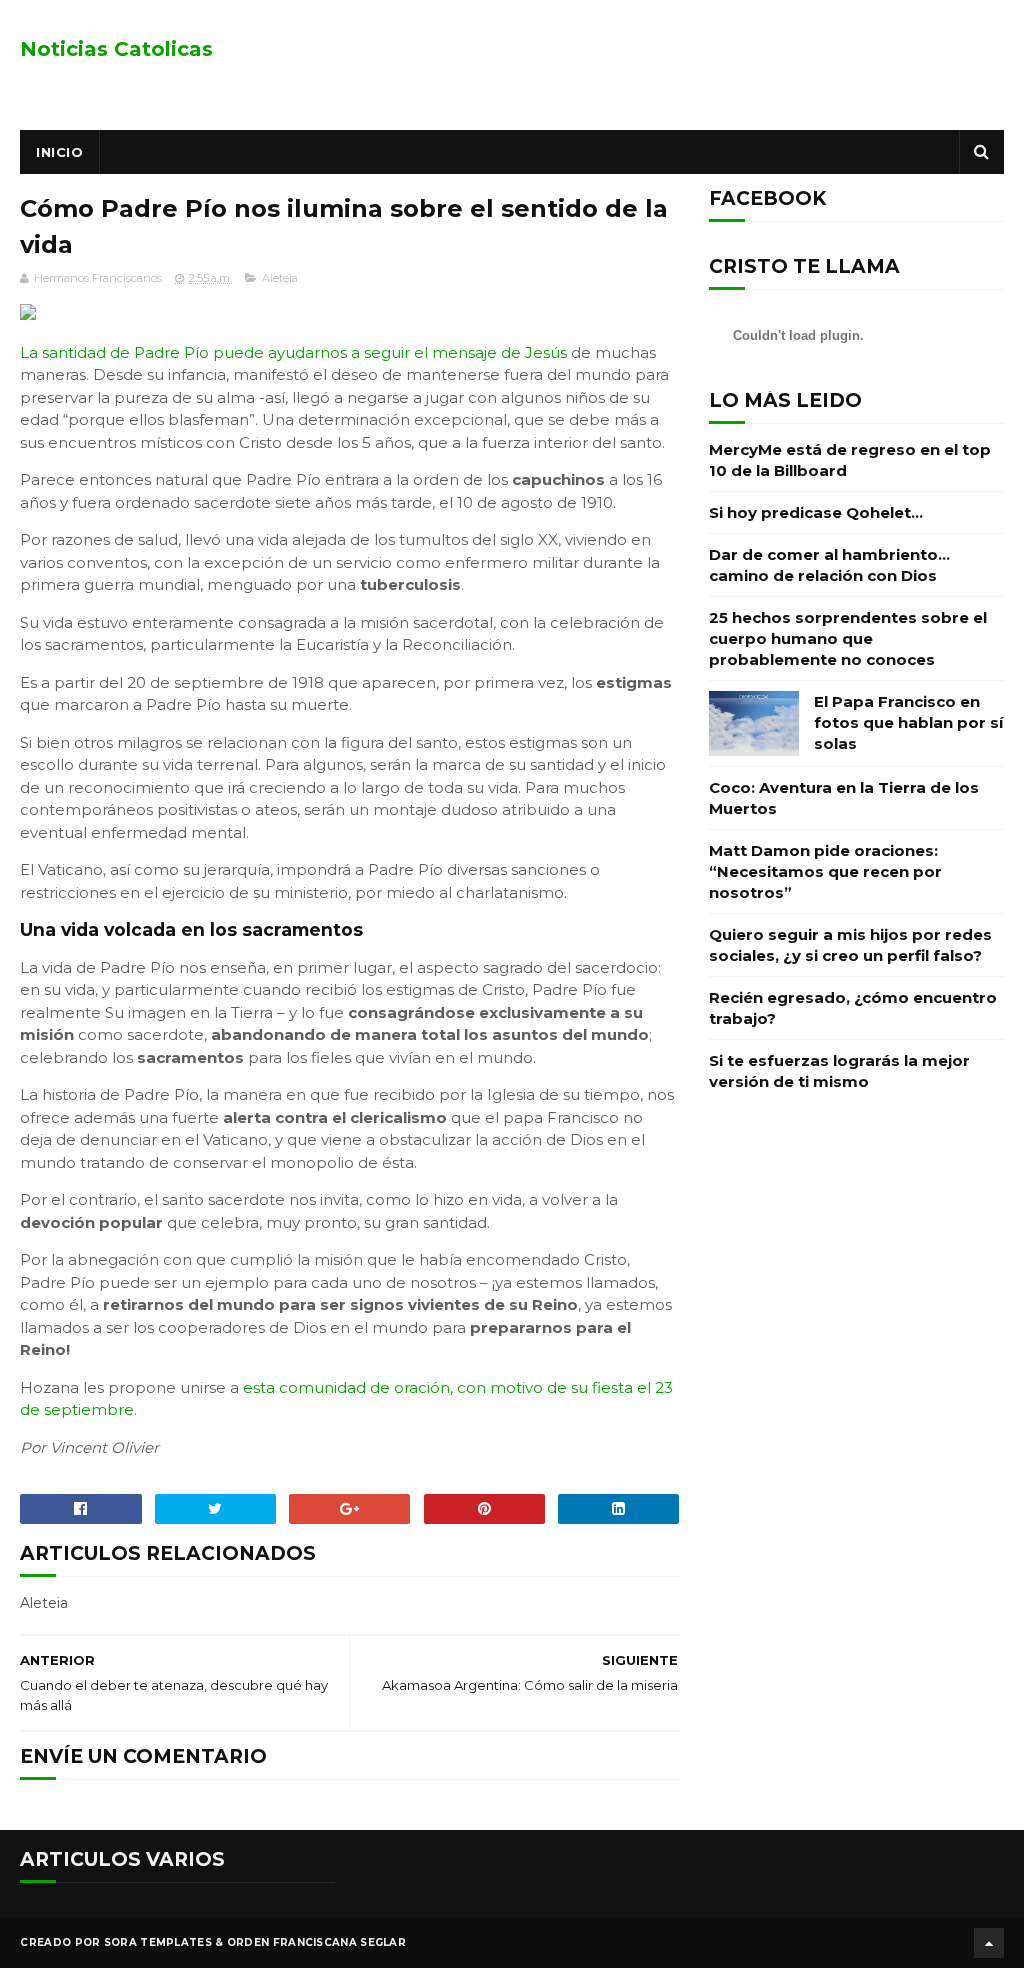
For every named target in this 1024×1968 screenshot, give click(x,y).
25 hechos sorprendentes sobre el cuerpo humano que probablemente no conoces (848, 638)
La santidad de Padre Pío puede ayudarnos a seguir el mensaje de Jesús (293, 352)
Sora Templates (158, 1942)
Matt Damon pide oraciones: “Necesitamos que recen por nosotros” (825, 871)
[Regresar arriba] (989, 1943)
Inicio (59, 152)
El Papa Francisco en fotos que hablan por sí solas (908, 722)
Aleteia (280, 278)
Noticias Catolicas (116, 49)
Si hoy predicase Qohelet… (816, 512)
